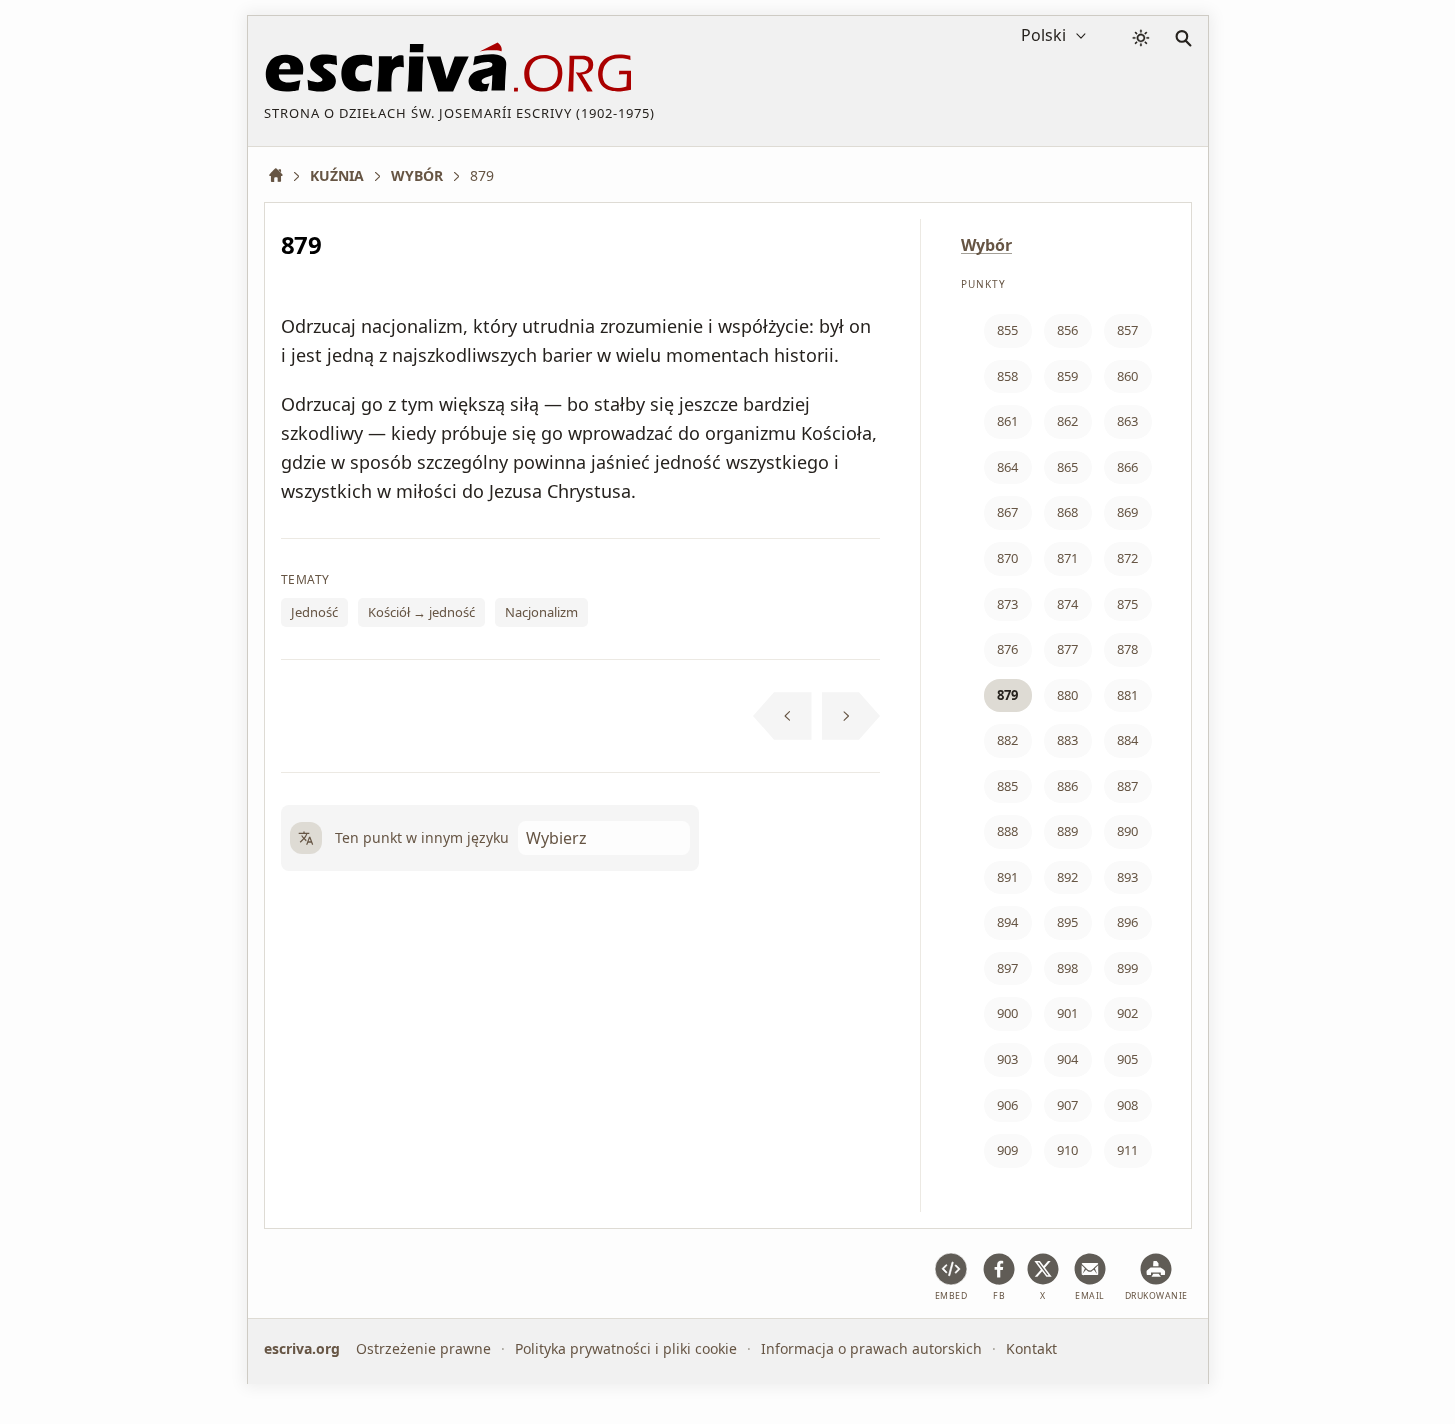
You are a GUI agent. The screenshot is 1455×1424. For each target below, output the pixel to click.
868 (1067, 512)
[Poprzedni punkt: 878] (782, 716)
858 (1007, 376)
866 (1127, 467)
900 (1007, 1013)
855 (1007, 330)
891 (1007, 877)
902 (1127, 1013)
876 (1007, 649)
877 (1067, 649)
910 (1067, 1150)
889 (1067, 831)
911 (1127, 1150)
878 (1127, 649)
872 (1127, 558)
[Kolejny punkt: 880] (851, 716)
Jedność (314, 612)
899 (1127, 968)
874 (1067, 604)
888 (1007, 831)
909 (1007, 1150)
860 (1127, 376)
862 (1067, 421)
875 (1127, 604)
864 (1007, 467)
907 (1067, 1105)
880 (1067, 695)
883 (1067, 740)
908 (1127, 1105)
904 (1067, 1059)
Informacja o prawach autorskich (871, 1348)
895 (1067, 922)
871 (1067, 558)
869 (1127, 512)
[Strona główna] (283, 175)
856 (1067, 330)
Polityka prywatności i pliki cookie (626, 1348)
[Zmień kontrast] (1141, 38)
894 (1007, 922)
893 (1127, 877)
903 (1007, 1059)
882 (1007, 740)
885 (1007, 786)
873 (1007, 604)
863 (1127, 421)
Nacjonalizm (541, 612)
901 (1067, 1013)
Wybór (986, 245)
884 (1127, 740)
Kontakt (1031, 1348)
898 (1067, 968)
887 (1127, 786)
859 (1067, 376)
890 (1127, 831)
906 (1007, 1105)
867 (1007, 512)
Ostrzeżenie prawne (423, 1348)
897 (1007, 968)
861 (1007, 421)
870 (1007, 558)
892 (1067, 877)
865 (1067, 467)
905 (1127, 1059)
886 (1067, 786)
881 (1127, 695)
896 (1127, 922)
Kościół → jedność (421, 612)
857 (1127, 330)
